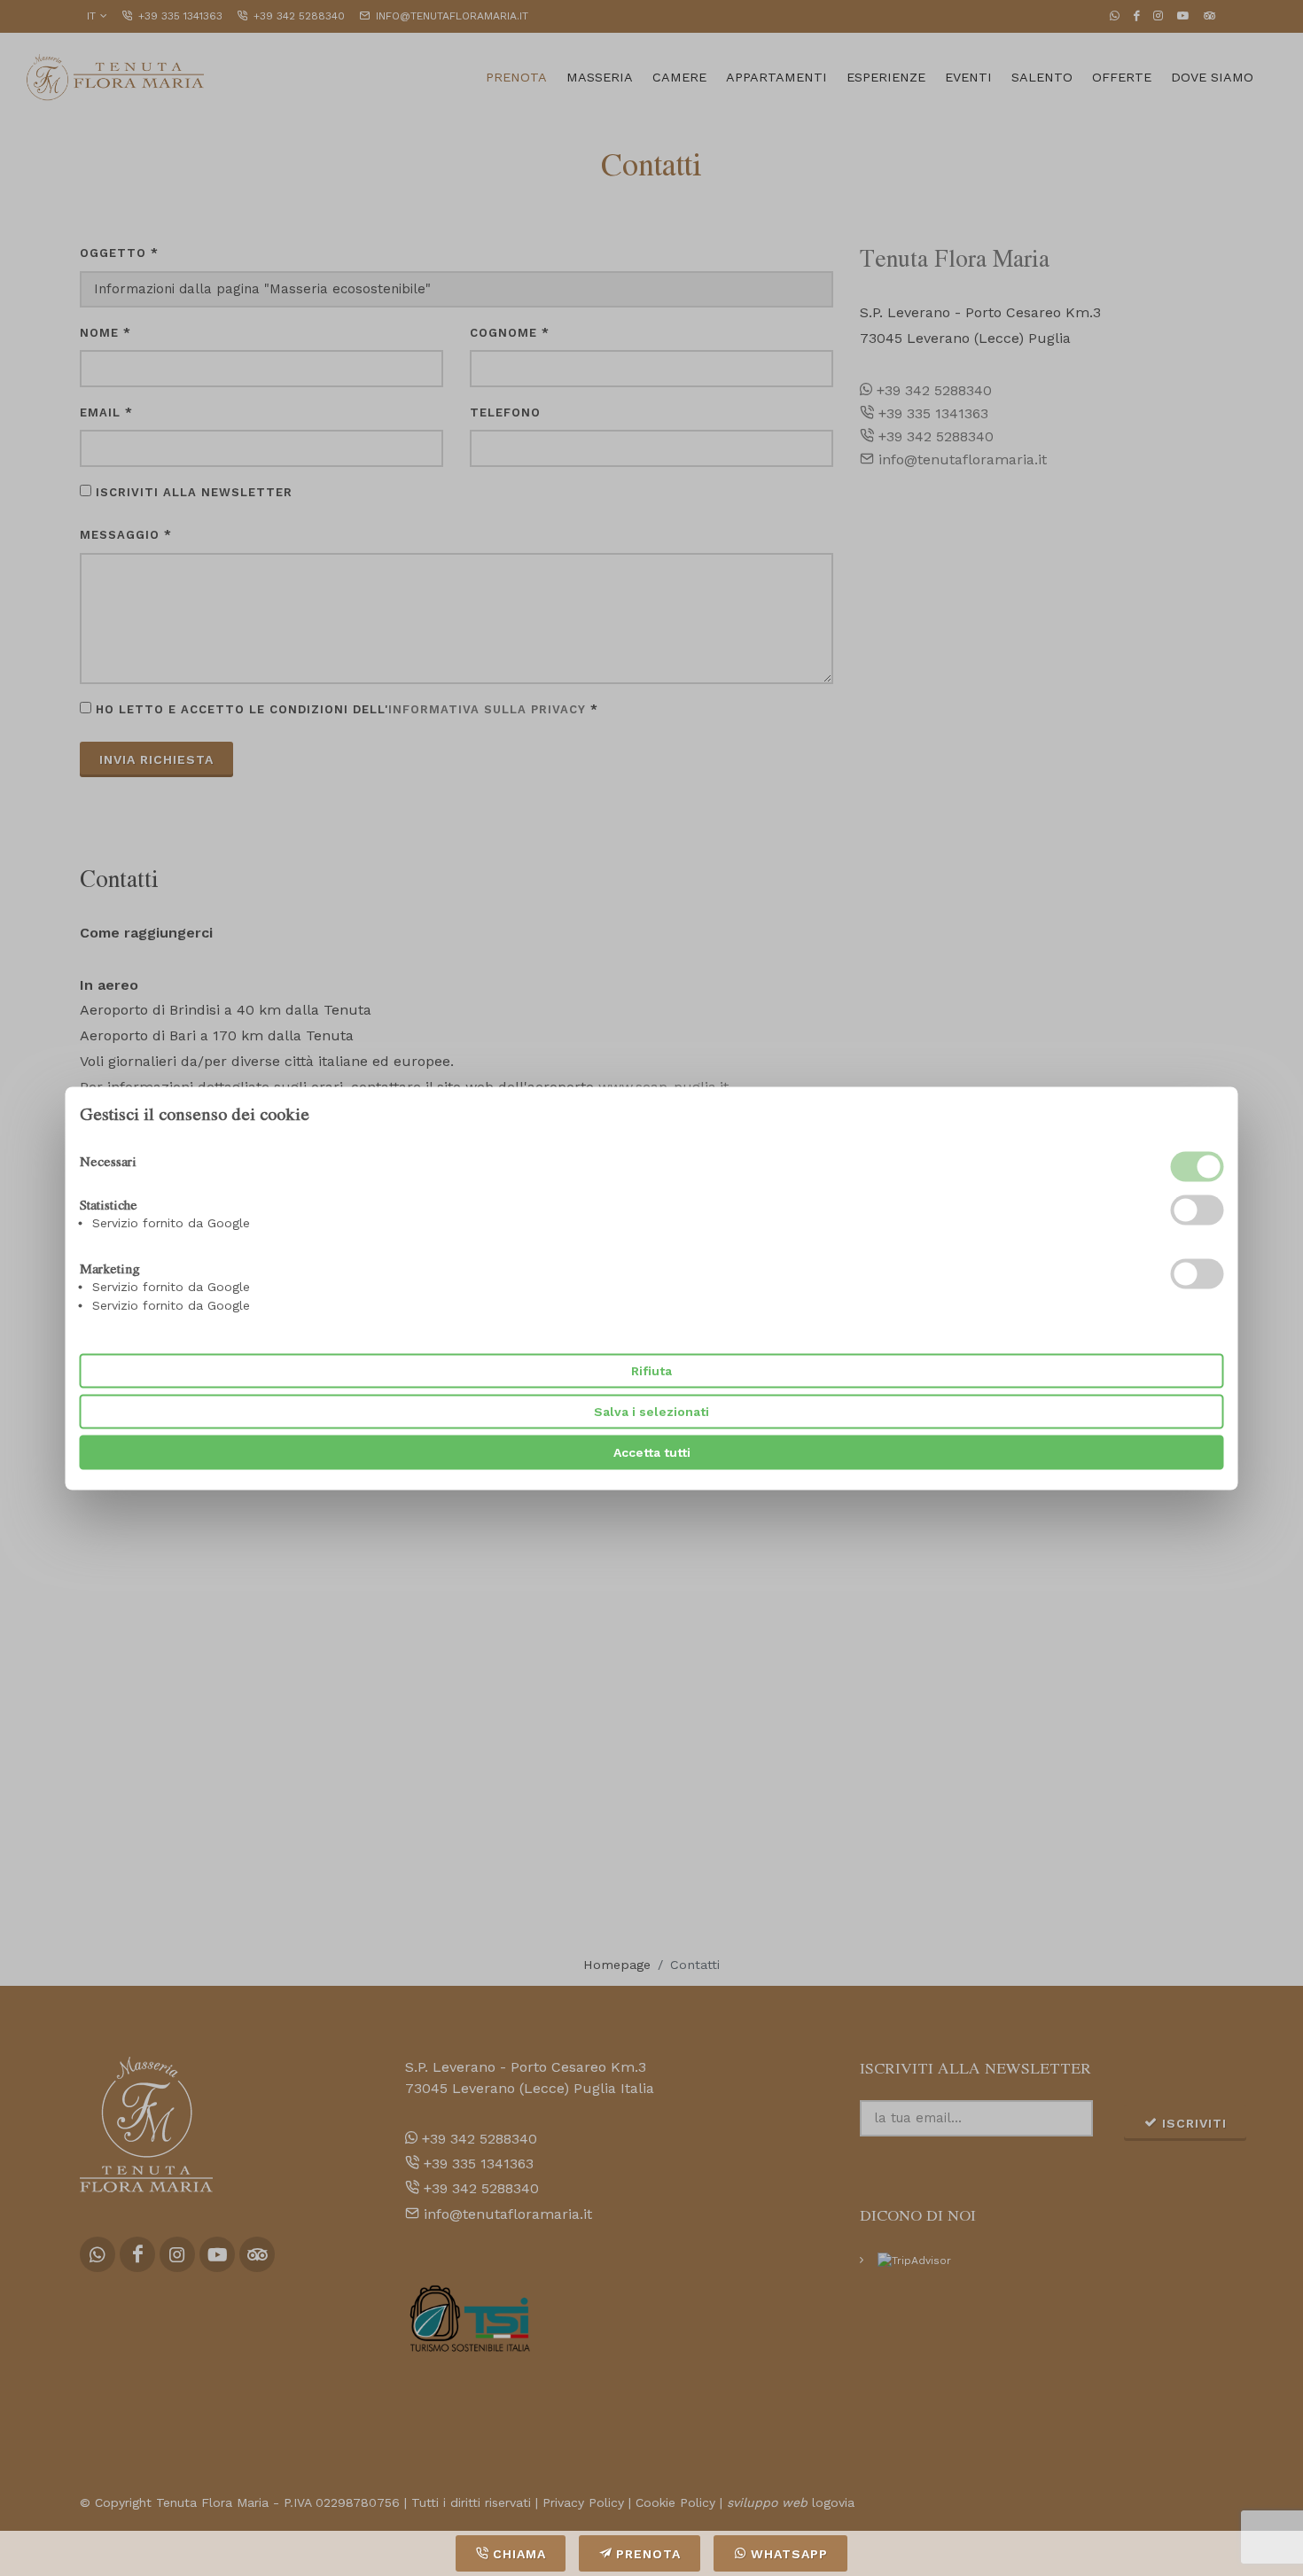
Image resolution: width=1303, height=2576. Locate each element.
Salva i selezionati (651, 1411)
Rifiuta (651, 1370)
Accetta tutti (652, 1451)
